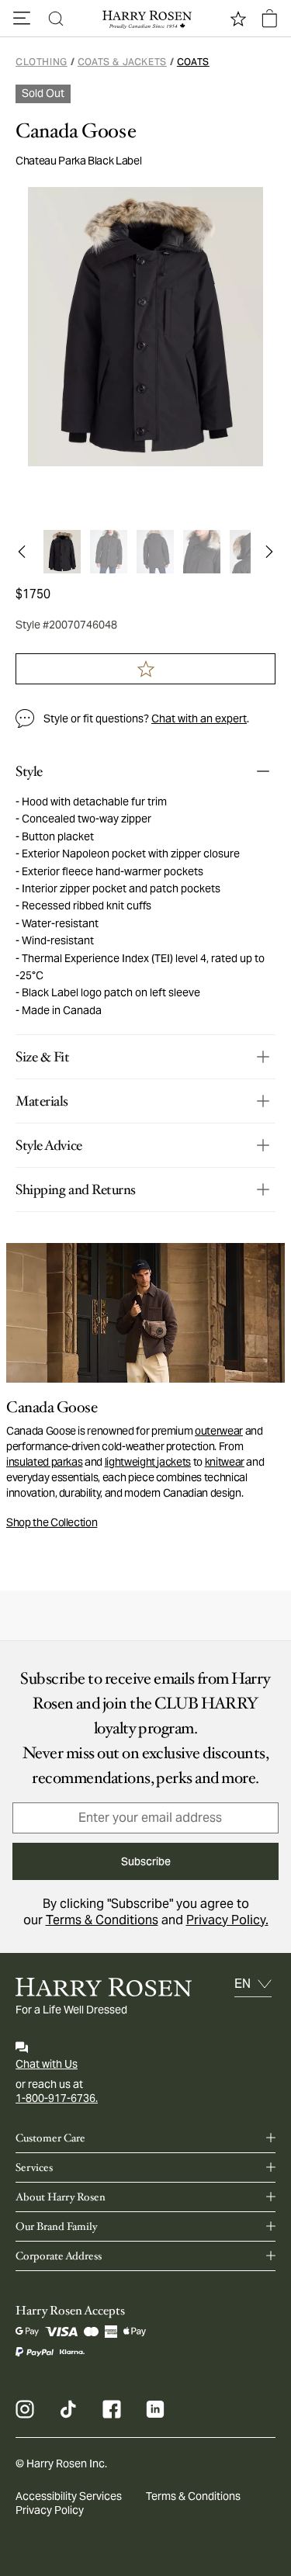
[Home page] (146, 19)
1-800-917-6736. (57, 2098)
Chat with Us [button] (47, 2064)
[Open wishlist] (238, 19)
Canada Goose (76, 131)
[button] (22, 19)
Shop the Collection (52, 1522)
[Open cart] (269, 19)
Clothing (42, 62)
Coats (193, 62)
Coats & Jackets (122, 62)
